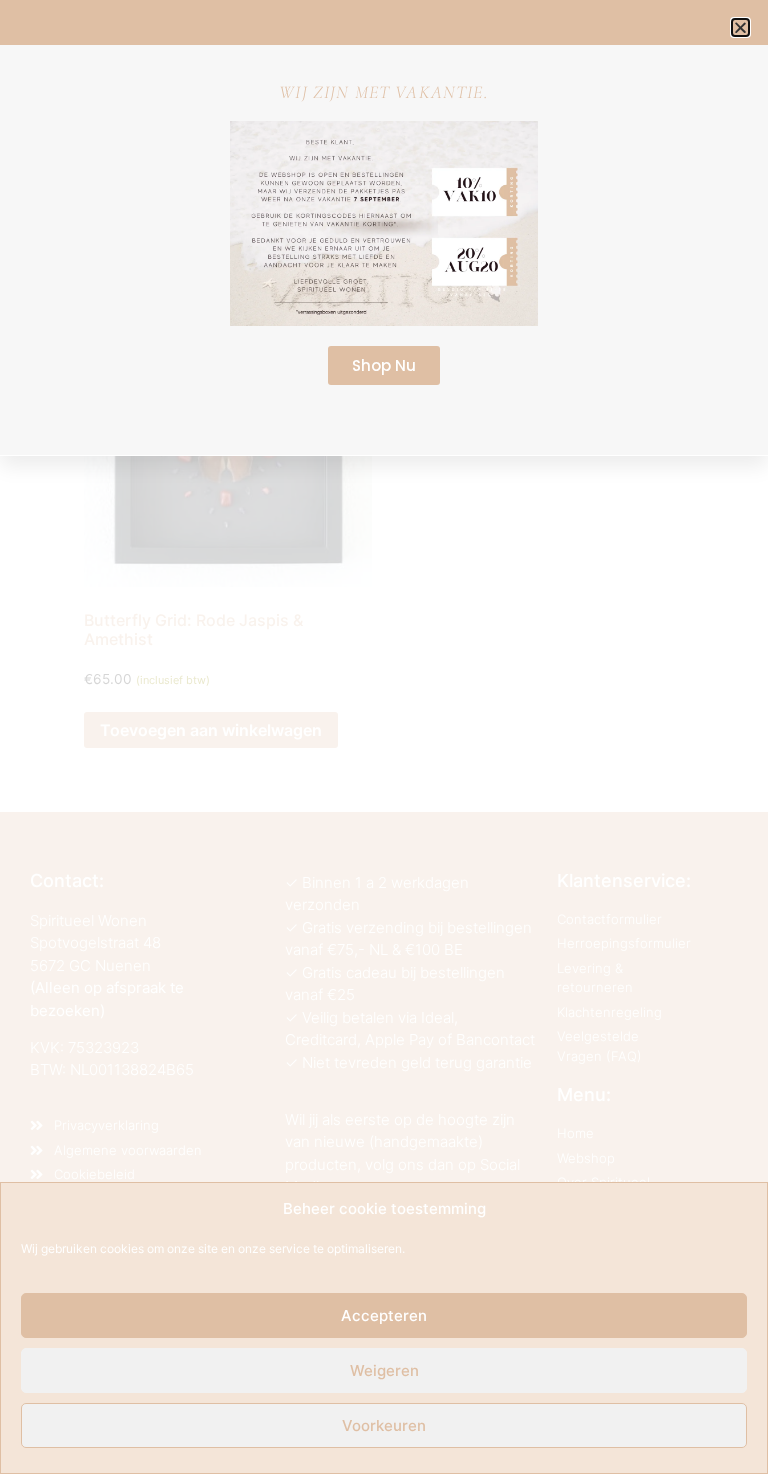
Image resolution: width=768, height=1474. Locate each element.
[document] (384, 737)
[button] (740, 27)
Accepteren (384, 1315)
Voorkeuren (384, 1425)
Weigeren (384, 1370)
